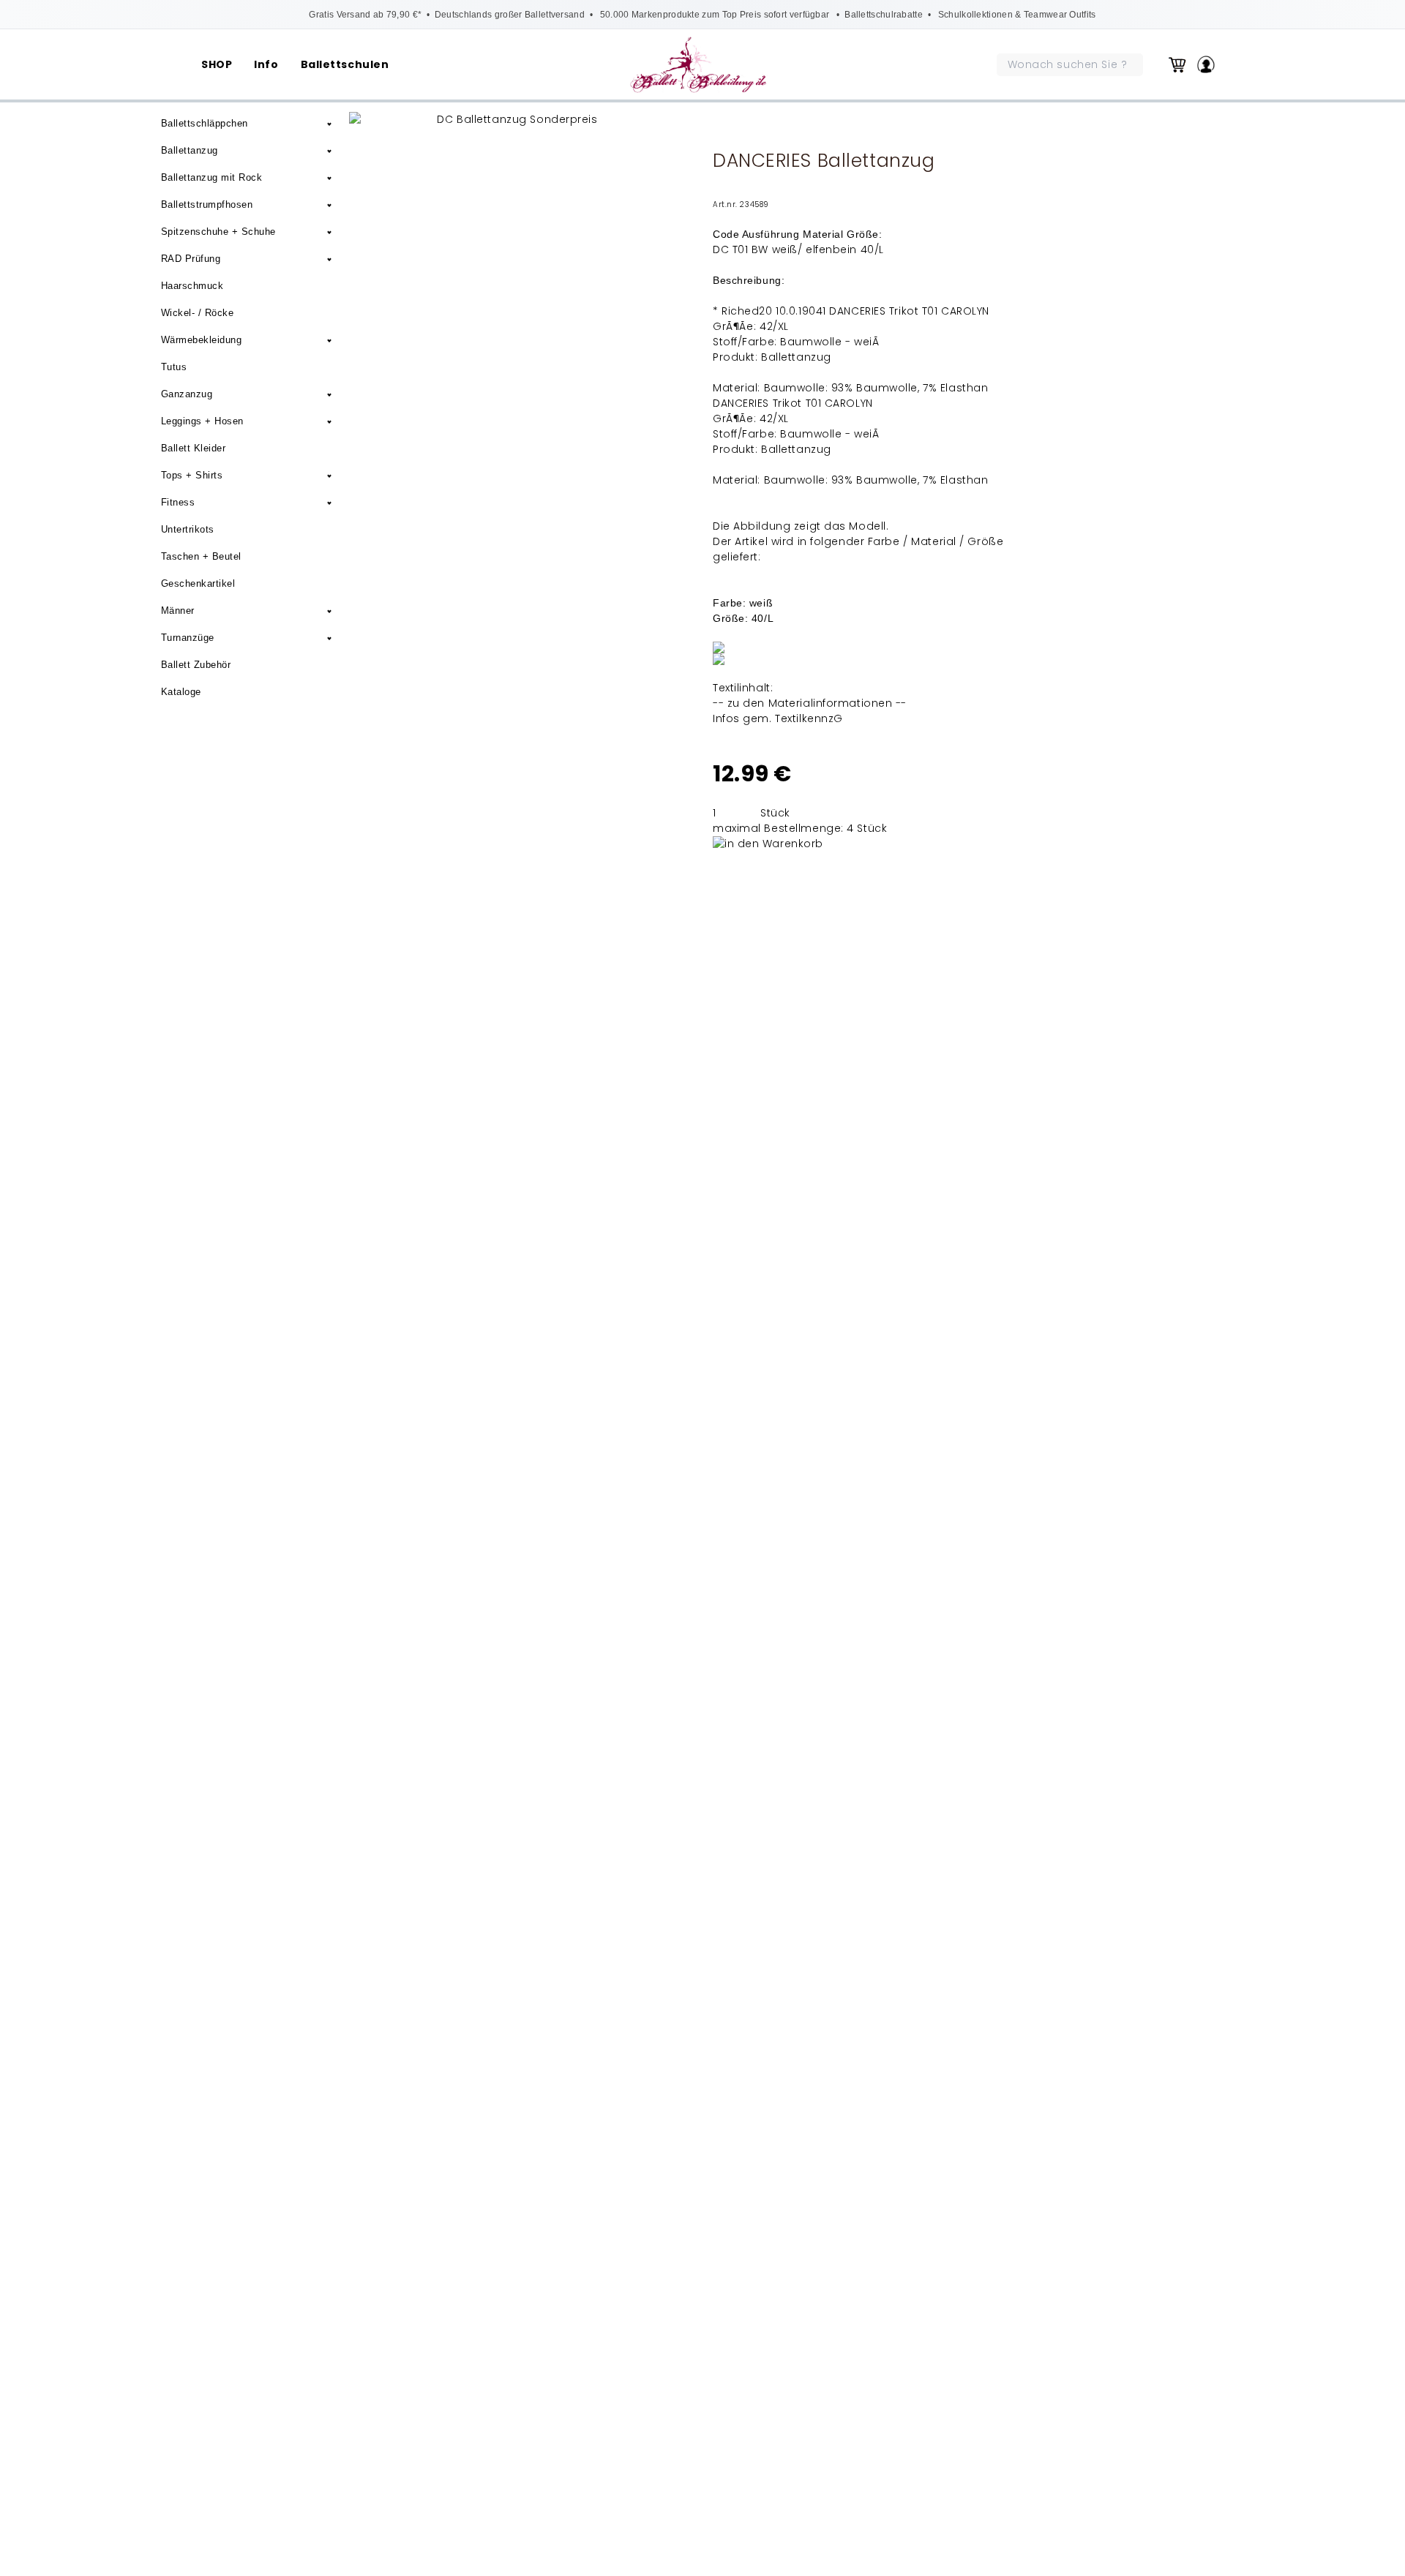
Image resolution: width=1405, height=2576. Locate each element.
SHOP (217, 64)
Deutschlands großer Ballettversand (510, 15)
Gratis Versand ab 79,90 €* (365, 15)
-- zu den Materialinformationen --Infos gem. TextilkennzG (810, 711)
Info (266, 64)
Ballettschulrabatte (884, 15)
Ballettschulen (345, 64)
